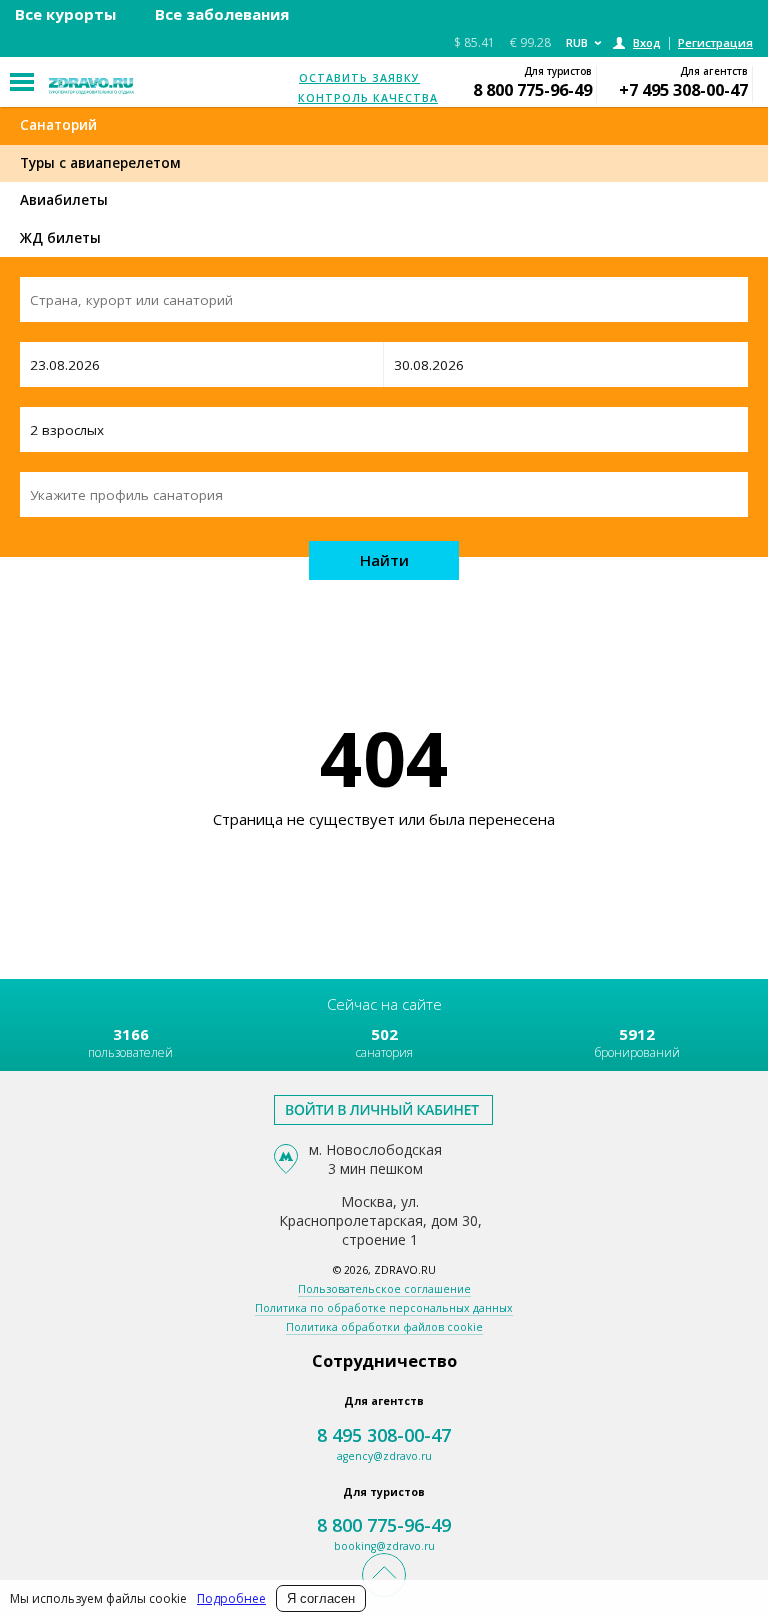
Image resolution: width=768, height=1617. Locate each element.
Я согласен (321, 1598)
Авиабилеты (64, 200)
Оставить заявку (359, 78)
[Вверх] (384, 1575)
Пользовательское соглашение (384, 1289)
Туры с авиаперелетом (100, 163)
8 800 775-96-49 (532, 89)
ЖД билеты (60, 238)
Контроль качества (368, 98)
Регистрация (715, 42)
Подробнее (231, 1598)
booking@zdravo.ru (384, 1546)
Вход (647, 42)
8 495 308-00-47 (384, 1435)
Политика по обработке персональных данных (384, 1308)
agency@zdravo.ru (384, 1456)
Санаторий (58, 125)
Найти (384, 560)
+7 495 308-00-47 (683, 89)
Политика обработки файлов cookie (384, 1327)
